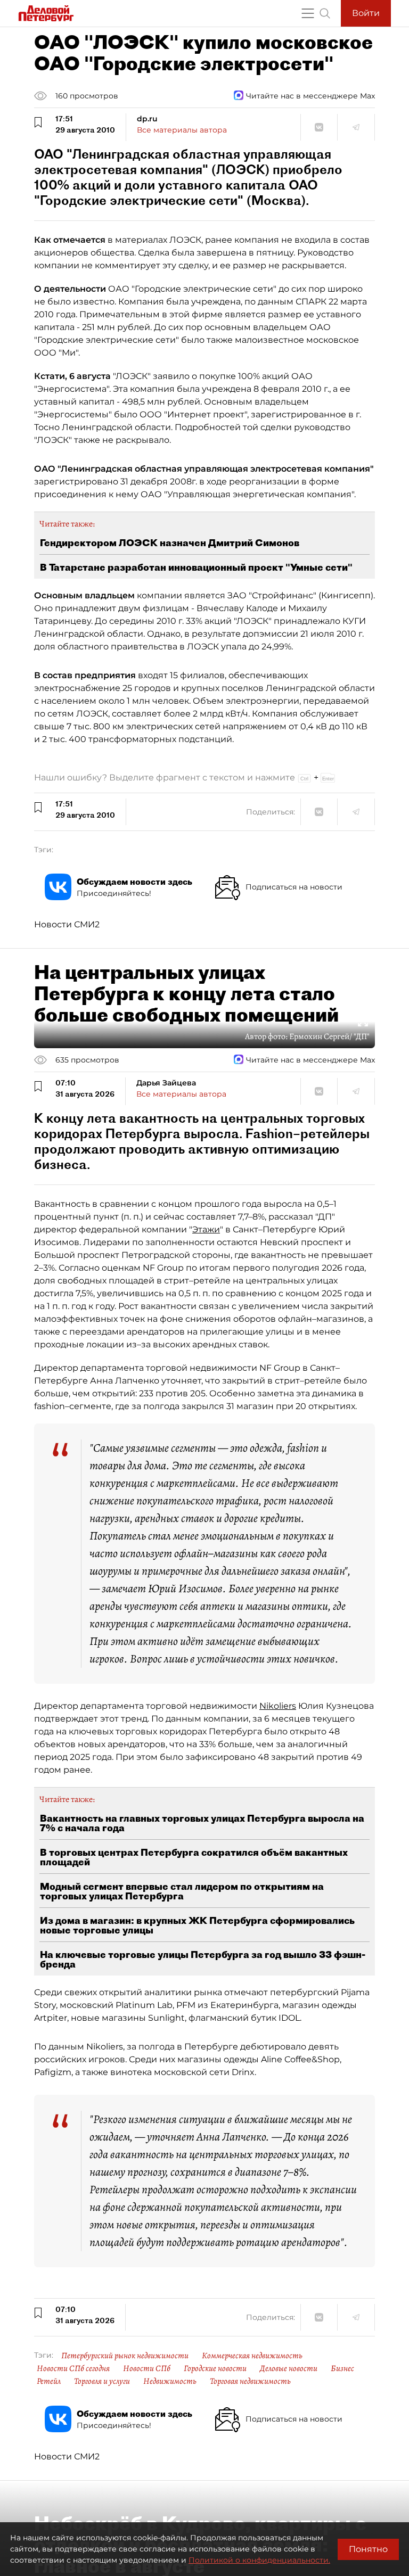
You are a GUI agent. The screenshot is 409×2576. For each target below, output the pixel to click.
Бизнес (342, 2368)
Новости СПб (147, 2368)
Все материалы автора (182, 130)
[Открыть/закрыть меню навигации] (308, 13)
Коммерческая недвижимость (252, 2356)
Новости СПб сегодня (73, 2368)
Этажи (206, 1229)
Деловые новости (289, 2368)
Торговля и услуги (102, 2381)
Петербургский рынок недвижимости (125, 2356)
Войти (366, 13)
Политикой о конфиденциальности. (259, 2560)
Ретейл (49, 2381)
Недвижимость (170, 2381)
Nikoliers (278, 1706)
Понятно (368, 2549)
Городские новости (215, 2368)
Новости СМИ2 (67, 924)
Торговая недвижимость (250, 2381)
